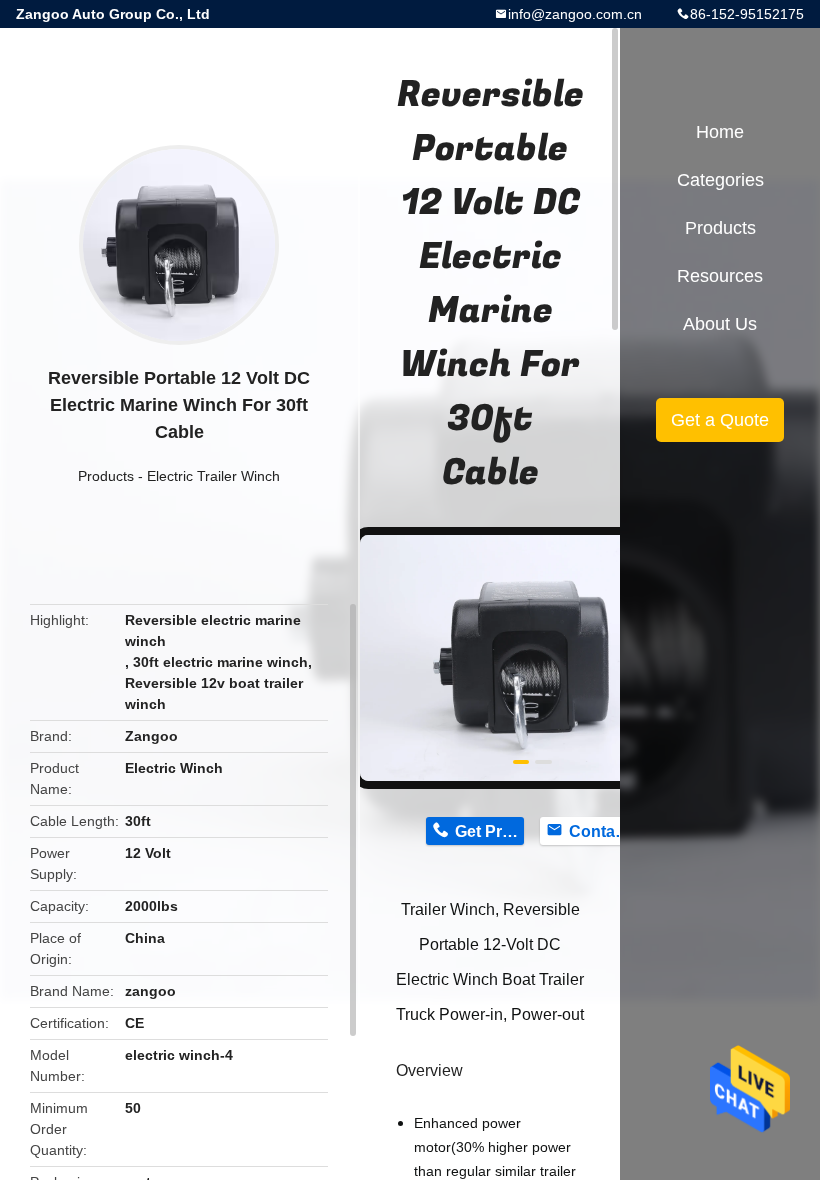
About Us (720, 324)
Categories (720, 180)
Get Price (489, 831)
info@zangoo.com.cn (575, 14)
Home (720, 132)
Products (106, 476)
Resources (720, 276)
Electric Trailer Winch (213, 476)
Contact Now (603, 831)
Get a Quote (720, 420)
